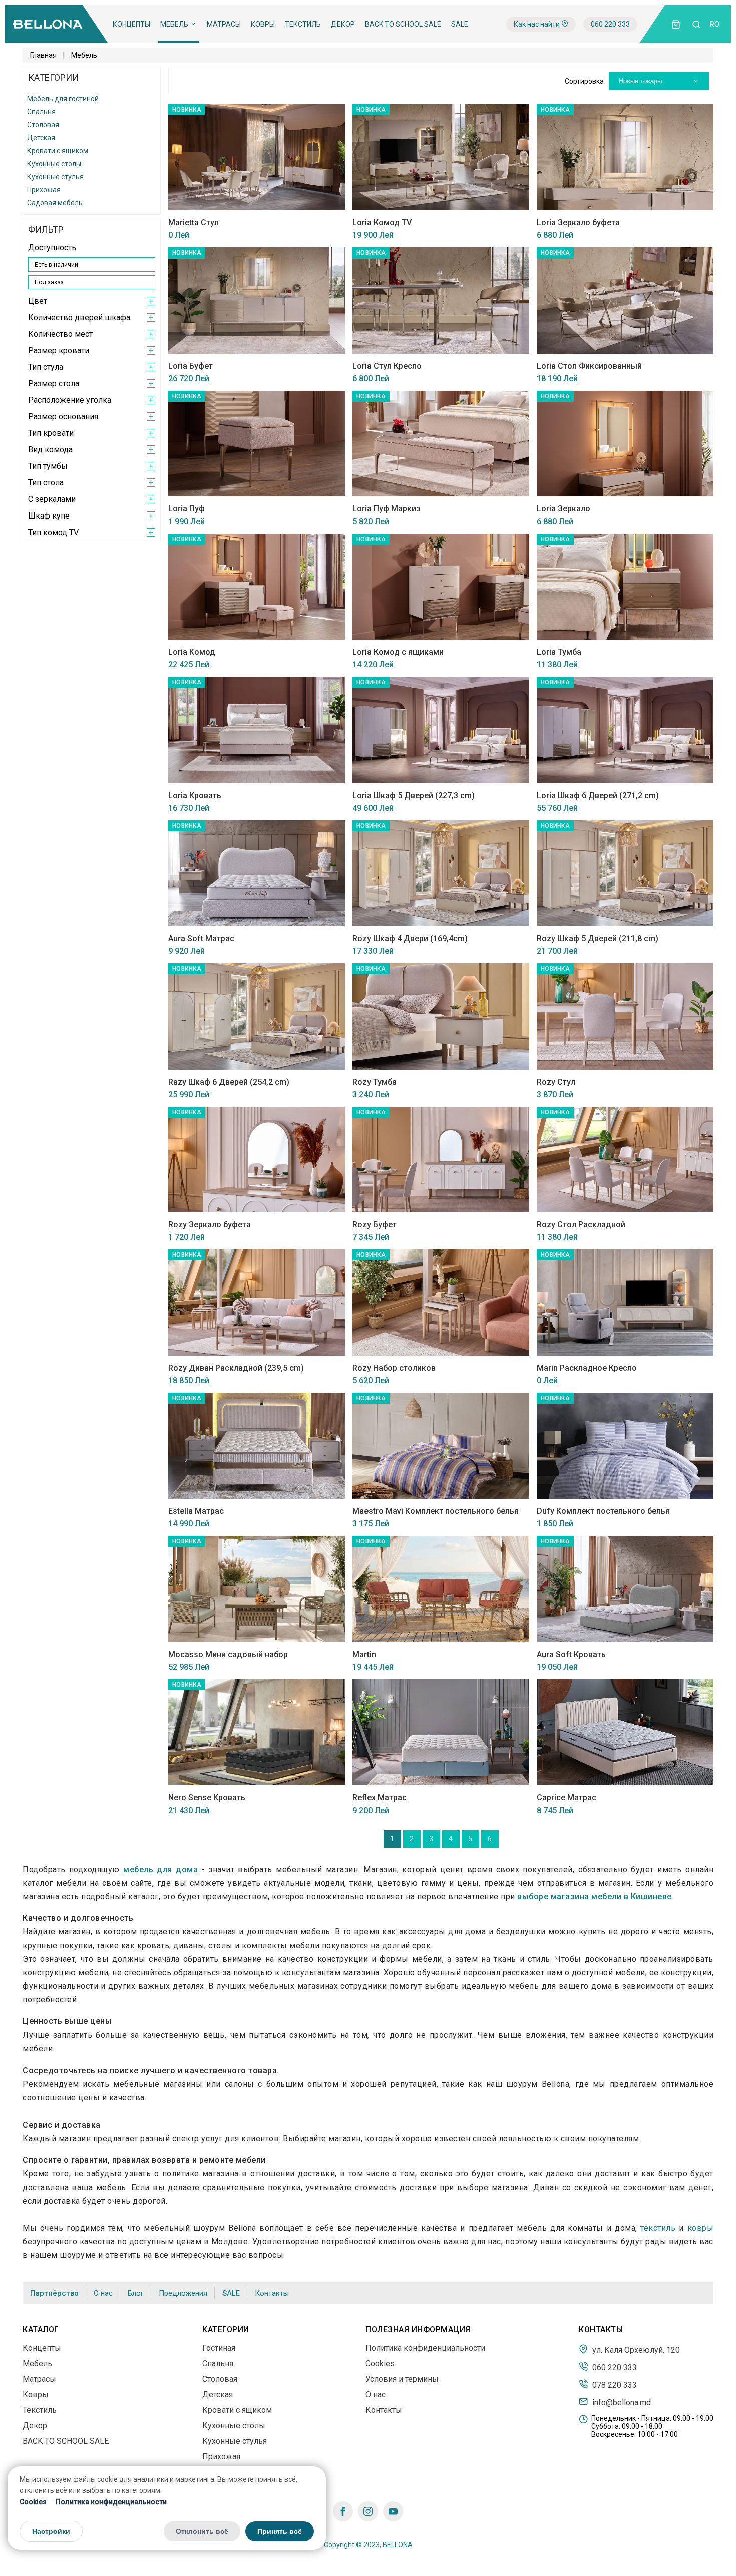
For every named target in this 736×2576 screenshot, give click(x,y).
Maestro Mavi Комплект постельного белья (436, 1511)
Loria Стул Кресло (387, 366)
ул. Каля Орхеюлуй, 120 (635, 2350)
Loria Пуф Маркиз (387, 509)
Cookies (33, 2502)
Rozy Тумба (375, 1082)
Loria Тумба (559, 652)
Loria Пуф (187, 509)
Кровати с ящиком (58, 151)
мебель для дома (160, 1869)
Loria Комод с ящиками (398, 652)
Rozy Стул (556, 1082)
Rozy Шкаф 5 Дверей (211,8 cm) (598, 939)
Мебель (175, 24)
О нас (103, 2293)
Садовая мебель (55, 203)
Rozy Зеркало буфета (210, 1225)
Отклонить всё (202, 2532)
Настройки (51, 2532)
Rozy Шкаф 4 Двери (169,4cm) (410, 939)
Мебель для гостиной (63, 99)
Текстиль (303, 24)
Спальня (41, 112)
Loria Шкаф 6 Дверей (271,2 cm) (598, 795)
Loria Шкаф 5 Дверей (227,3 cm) (414, 795)
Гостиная (219, 2348)
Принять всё (280, 2532)
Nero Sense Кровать (207, 1798)
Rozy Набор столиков (394, 1368)
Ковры (263, 24)
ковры (701, 2228)
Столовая (43, 125)
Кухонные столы (54, 164)
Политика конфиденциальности (111, 2502)
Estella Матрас (196, 1511)
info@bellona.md (621, 2402)
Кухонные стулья (55, 177)
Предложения (183, 2293)
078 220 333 (614, 2385)
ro (715, 24)
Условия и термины (402, 2379)
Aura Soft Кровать (571, 1654)
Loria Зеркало (564, 509)
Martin (364, 1654)
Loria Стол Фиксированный (589, 366)
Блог (136, 2293)
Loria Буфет (191, 366)
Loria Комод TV (382, 223)
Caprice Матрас (567, 1798)
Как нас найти (537, 24)
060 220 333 (610, 24)
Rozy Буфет (375, 1225)
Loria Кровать (195, 795)
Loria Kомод (192, 652)
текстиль (658, 2228)
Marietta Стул (194, 223)
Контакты (272, 2293)
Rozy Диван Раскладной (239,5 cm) (236, 1368)
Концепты (131, 24)
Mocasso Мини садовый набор (228, 1654)
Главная (43, 55)
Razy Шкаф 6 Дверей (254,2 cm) (229, 1082)
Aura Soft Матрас (201, 939)
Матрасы (224, 24)
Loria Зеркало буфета (578, 223)
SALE (460, 24)
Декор (343, 24)
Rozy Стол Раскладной (581, 1225)
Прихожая (44, 190)
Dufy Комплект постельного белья (603, 1511)
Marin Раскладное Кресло (587, 1368)
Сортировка (584, 81)
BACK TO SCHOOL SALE (403, 24)
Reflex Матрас (380, 1798)
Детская (41, 138)
